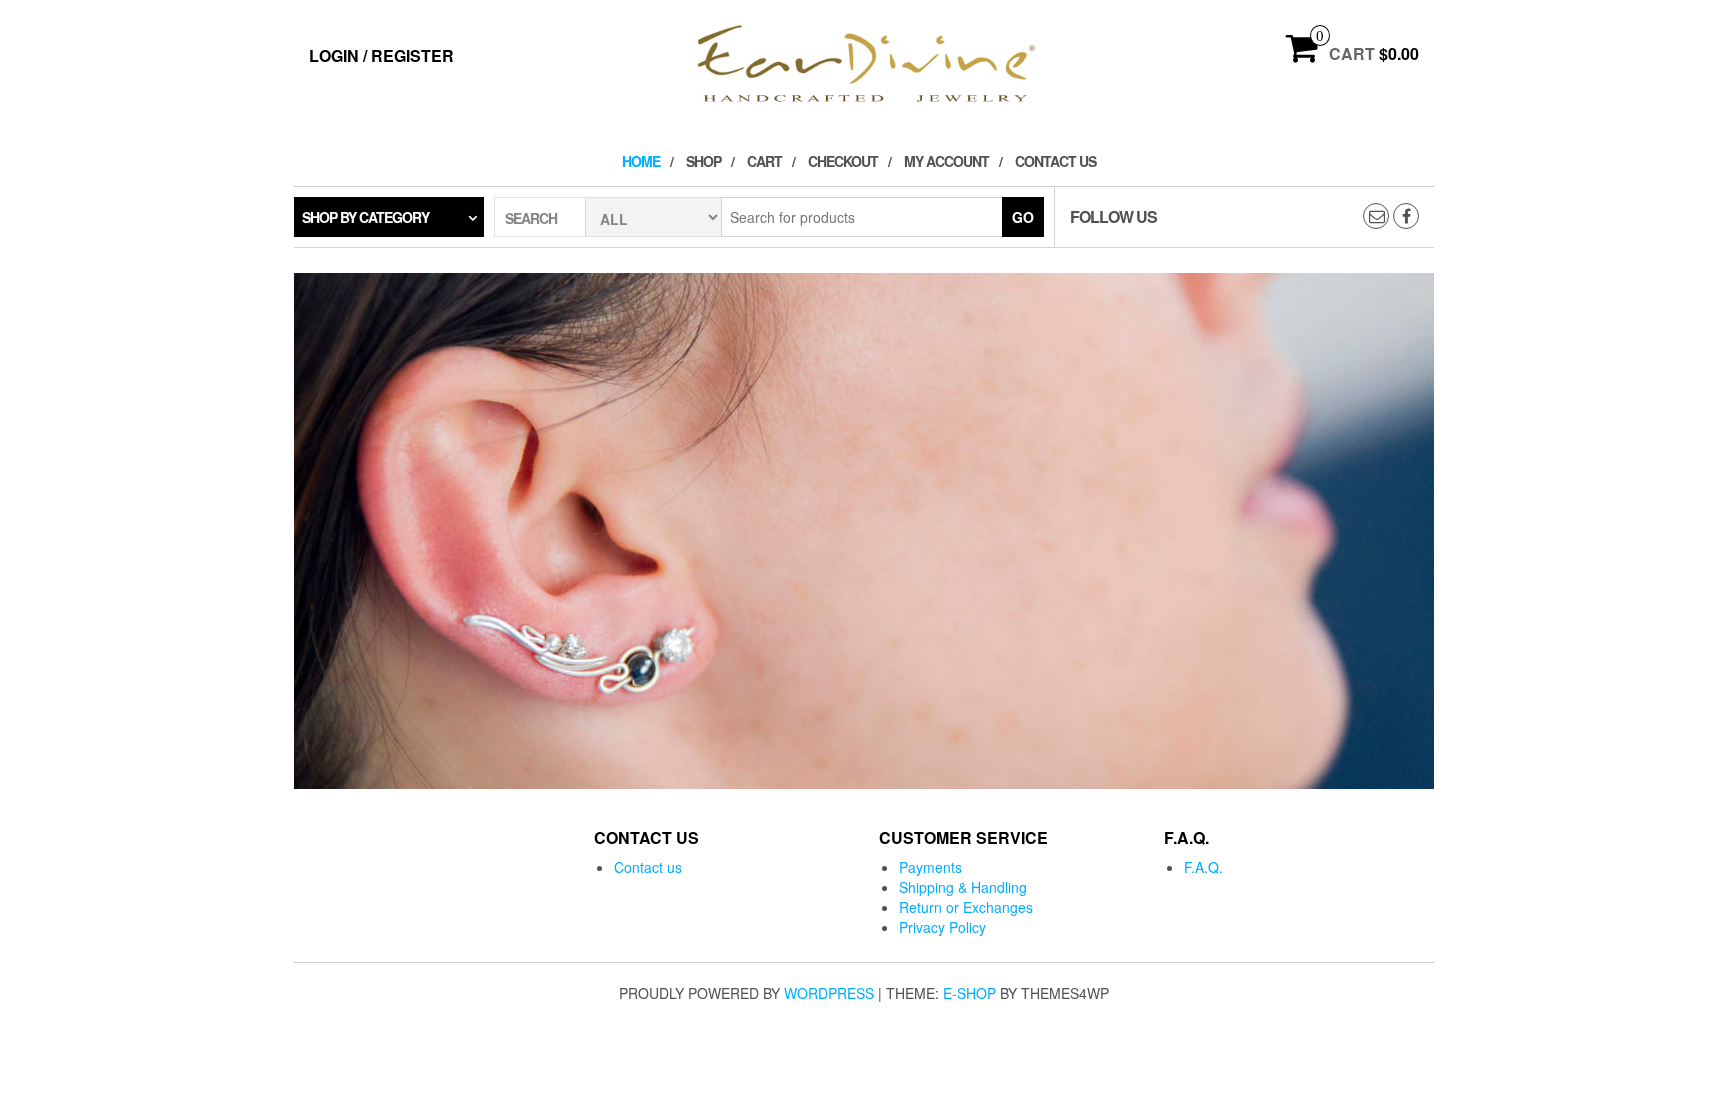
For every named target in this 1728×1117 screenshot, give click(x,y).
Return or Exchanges (966, 907)
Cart (764, 161)
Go (1023, 217)
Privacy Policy (942, 927)
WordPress (829, 993)
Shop (703, 161)
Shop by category (365, 217)
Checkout (843, 161)
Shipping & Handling (963, 887)
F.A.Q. (1203, 867)
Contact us (1055, 161)
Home (641, 161)
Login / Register (381, 55)
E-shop (969, 993)
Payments (930, 867)
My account (946, 161)
